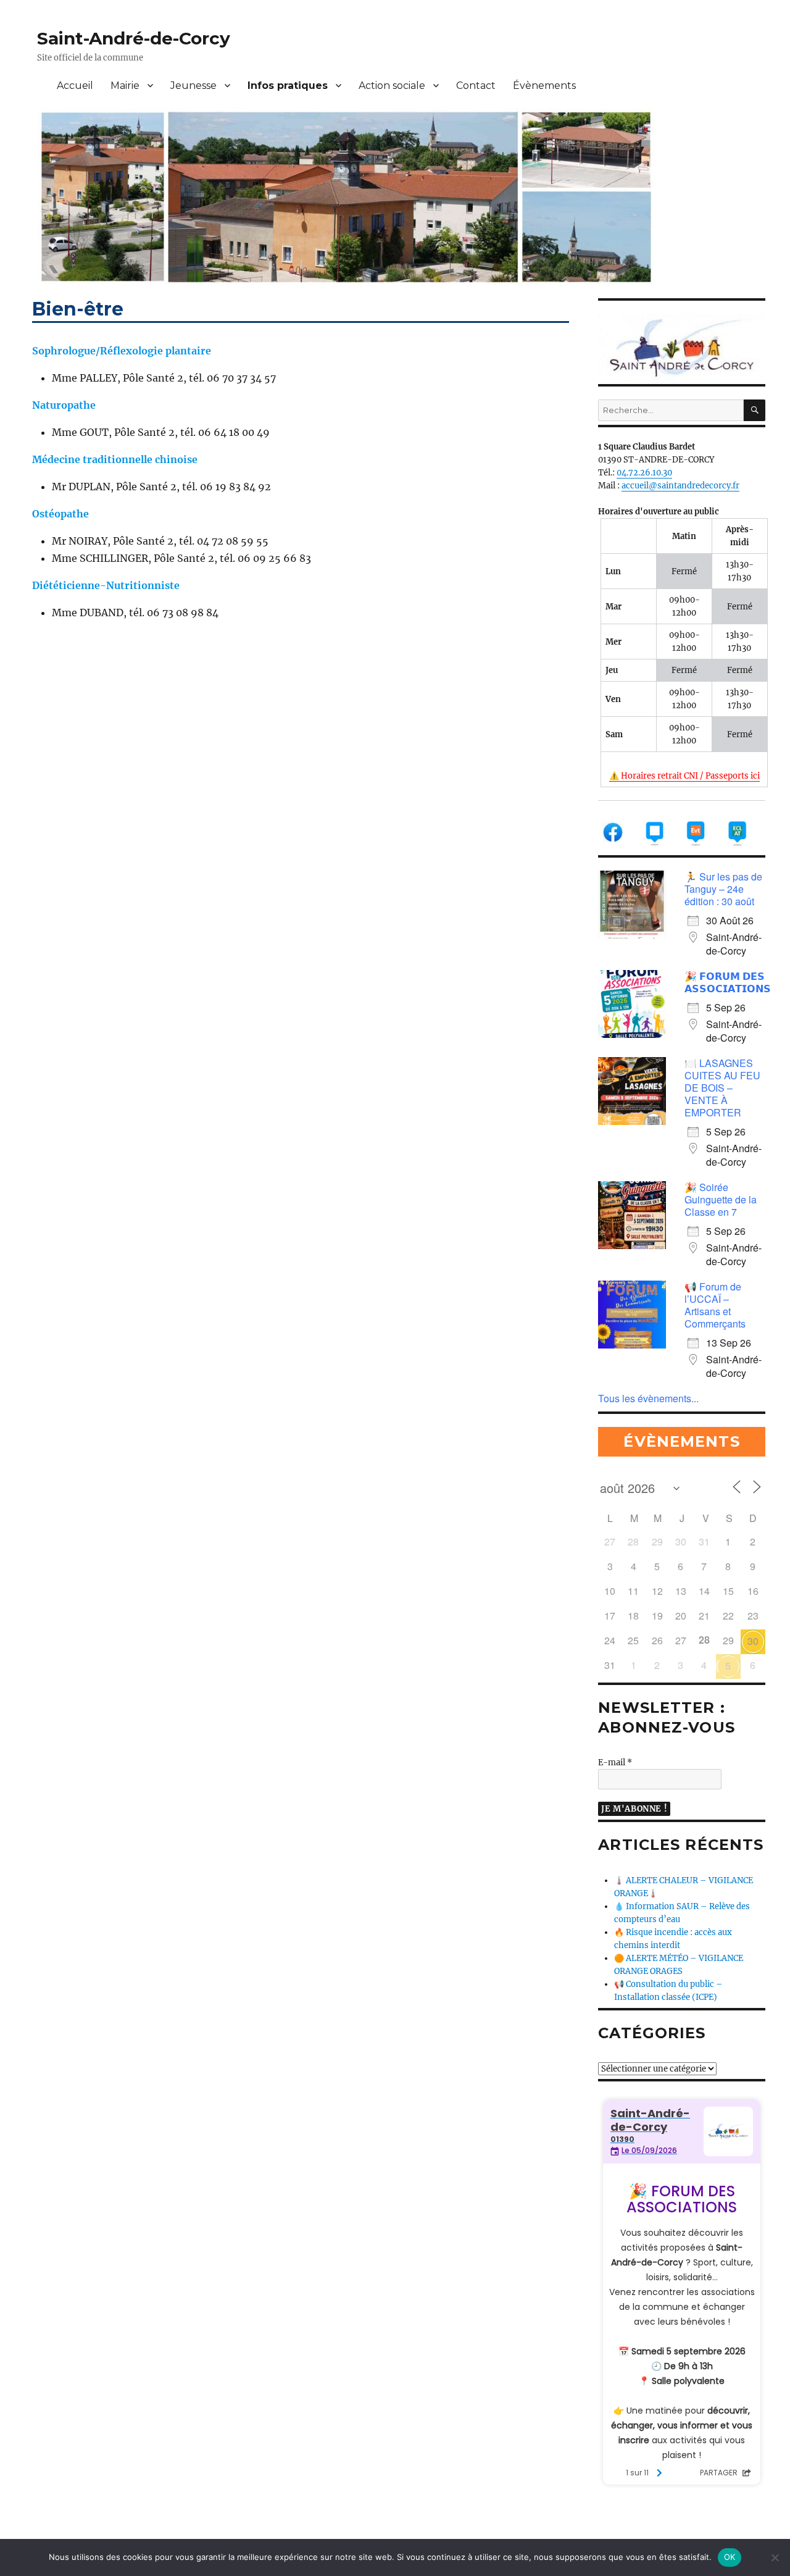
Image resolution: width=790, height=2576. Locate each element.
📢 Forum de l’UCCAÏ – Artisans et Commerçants (715, 1305)
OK (730, 2557)
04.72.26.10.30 (644, 473)
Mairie (125, 86)
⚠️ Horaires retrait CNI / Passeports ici (684, 776)
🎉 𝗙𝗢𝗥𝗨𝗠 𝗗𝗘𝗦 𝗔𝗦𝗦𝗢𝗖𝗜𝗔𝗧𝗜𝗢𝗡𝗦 (728, 982)
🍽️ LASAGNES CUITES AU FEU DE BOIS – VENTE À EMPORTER (722, 1088)
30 (753, 1641)
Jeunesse (193, 86)
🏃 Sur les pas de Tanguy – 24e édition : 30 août (723, 889)
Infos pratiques (288, 86)
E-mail (615, 1763)
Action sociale (392, 86)
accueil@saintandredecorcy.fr (680, 486)
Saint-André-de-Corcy (134, 38)
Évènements (544, 86)
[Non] (775, 2557)
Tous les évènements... (648, 1398)
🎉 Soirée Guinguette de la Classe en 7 (721, 1199)
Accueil (75, 86)
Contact (476, 86)
